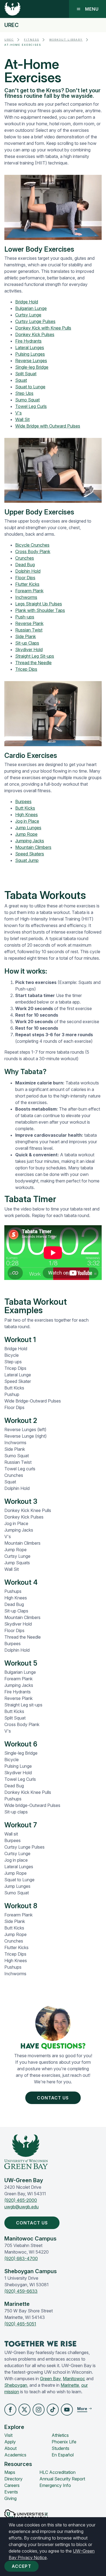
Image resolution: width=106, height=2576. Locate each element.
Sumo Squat (27, 400)
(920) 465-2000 (21, 2200)
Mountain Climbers (33, 847)
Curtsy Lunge (28, 315)
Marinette (70, 2385)
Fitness (32, 40)
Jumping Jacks (30, 841)
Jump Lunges (28, 828)
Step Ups (24, 393)
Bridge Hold (27, 302)
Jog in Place (27, 821)
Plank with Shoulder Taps (40, 610)
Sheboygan (16, 2385)
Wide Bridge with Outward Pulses (48, 426)
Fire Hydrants (28, 341)
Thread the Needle (33, 663)
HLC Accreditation (57, 2472)
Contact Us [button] (53, 2098)
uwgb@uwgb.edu (21, 2207)
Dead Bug (25, 565)
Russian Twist (29, 630)
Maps (10, 2472)
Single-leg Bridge (32, 367)
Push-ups (25, 617)
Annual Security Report (62, 2479)
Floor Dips (25, 578)
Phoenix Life (64, 2442)
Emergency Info (55, 2485)
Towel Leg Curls (31, 406)
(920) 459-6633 (21, 2291)
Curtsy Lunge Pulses (35, 321)
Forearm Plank (29, 591)
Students (60, 2448)
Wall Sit (22, 419)
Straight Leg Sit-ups (35, 656)
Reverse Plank (29, 623)
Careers (12, 2485)
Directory (13, 2479)
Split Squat (26, 374)
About (10, 2448)
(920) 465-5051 (20, 2324)
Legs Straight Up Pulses (39, 604)
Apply (10, 2442)
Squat (21, 380)
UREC (12, 25)
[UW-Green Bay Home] (13, 9)
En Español (63, 2455)
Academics (15, 2455)
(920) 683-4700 (21, 2258)
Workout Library (66, 40)
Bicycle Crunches (32, 545)
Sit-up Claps (27, 643)
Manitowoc (74, 2379)
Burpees (23, 801)
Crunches (25, 558)
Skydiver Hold (29, 650)
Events (11, 2492)
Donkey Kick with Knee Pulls (43, 328)
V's (18, 413)
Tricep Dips (26, 669)
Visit (8, 2435)
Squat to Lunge (30, 387)
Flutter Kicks (27, 584)
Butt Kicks (25, 808)
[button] (10, 2410)
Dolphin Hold (28, 571)
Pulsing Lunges (30, 354)
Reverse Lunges (31, 361)
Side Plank (26, 636)
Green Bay (50, 2379)
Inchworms (26, 597)
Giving (10, 2498)
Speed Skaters (30, 854)
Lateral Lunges (30, 347)
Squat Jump (27, 860)
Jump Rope (26, 834)
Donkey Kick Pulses (35, 334)
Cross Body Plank (33, 551)
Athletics (60, 2435)
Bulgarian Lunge (31, 308)
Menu (92, 9)
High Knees (26, 815)
